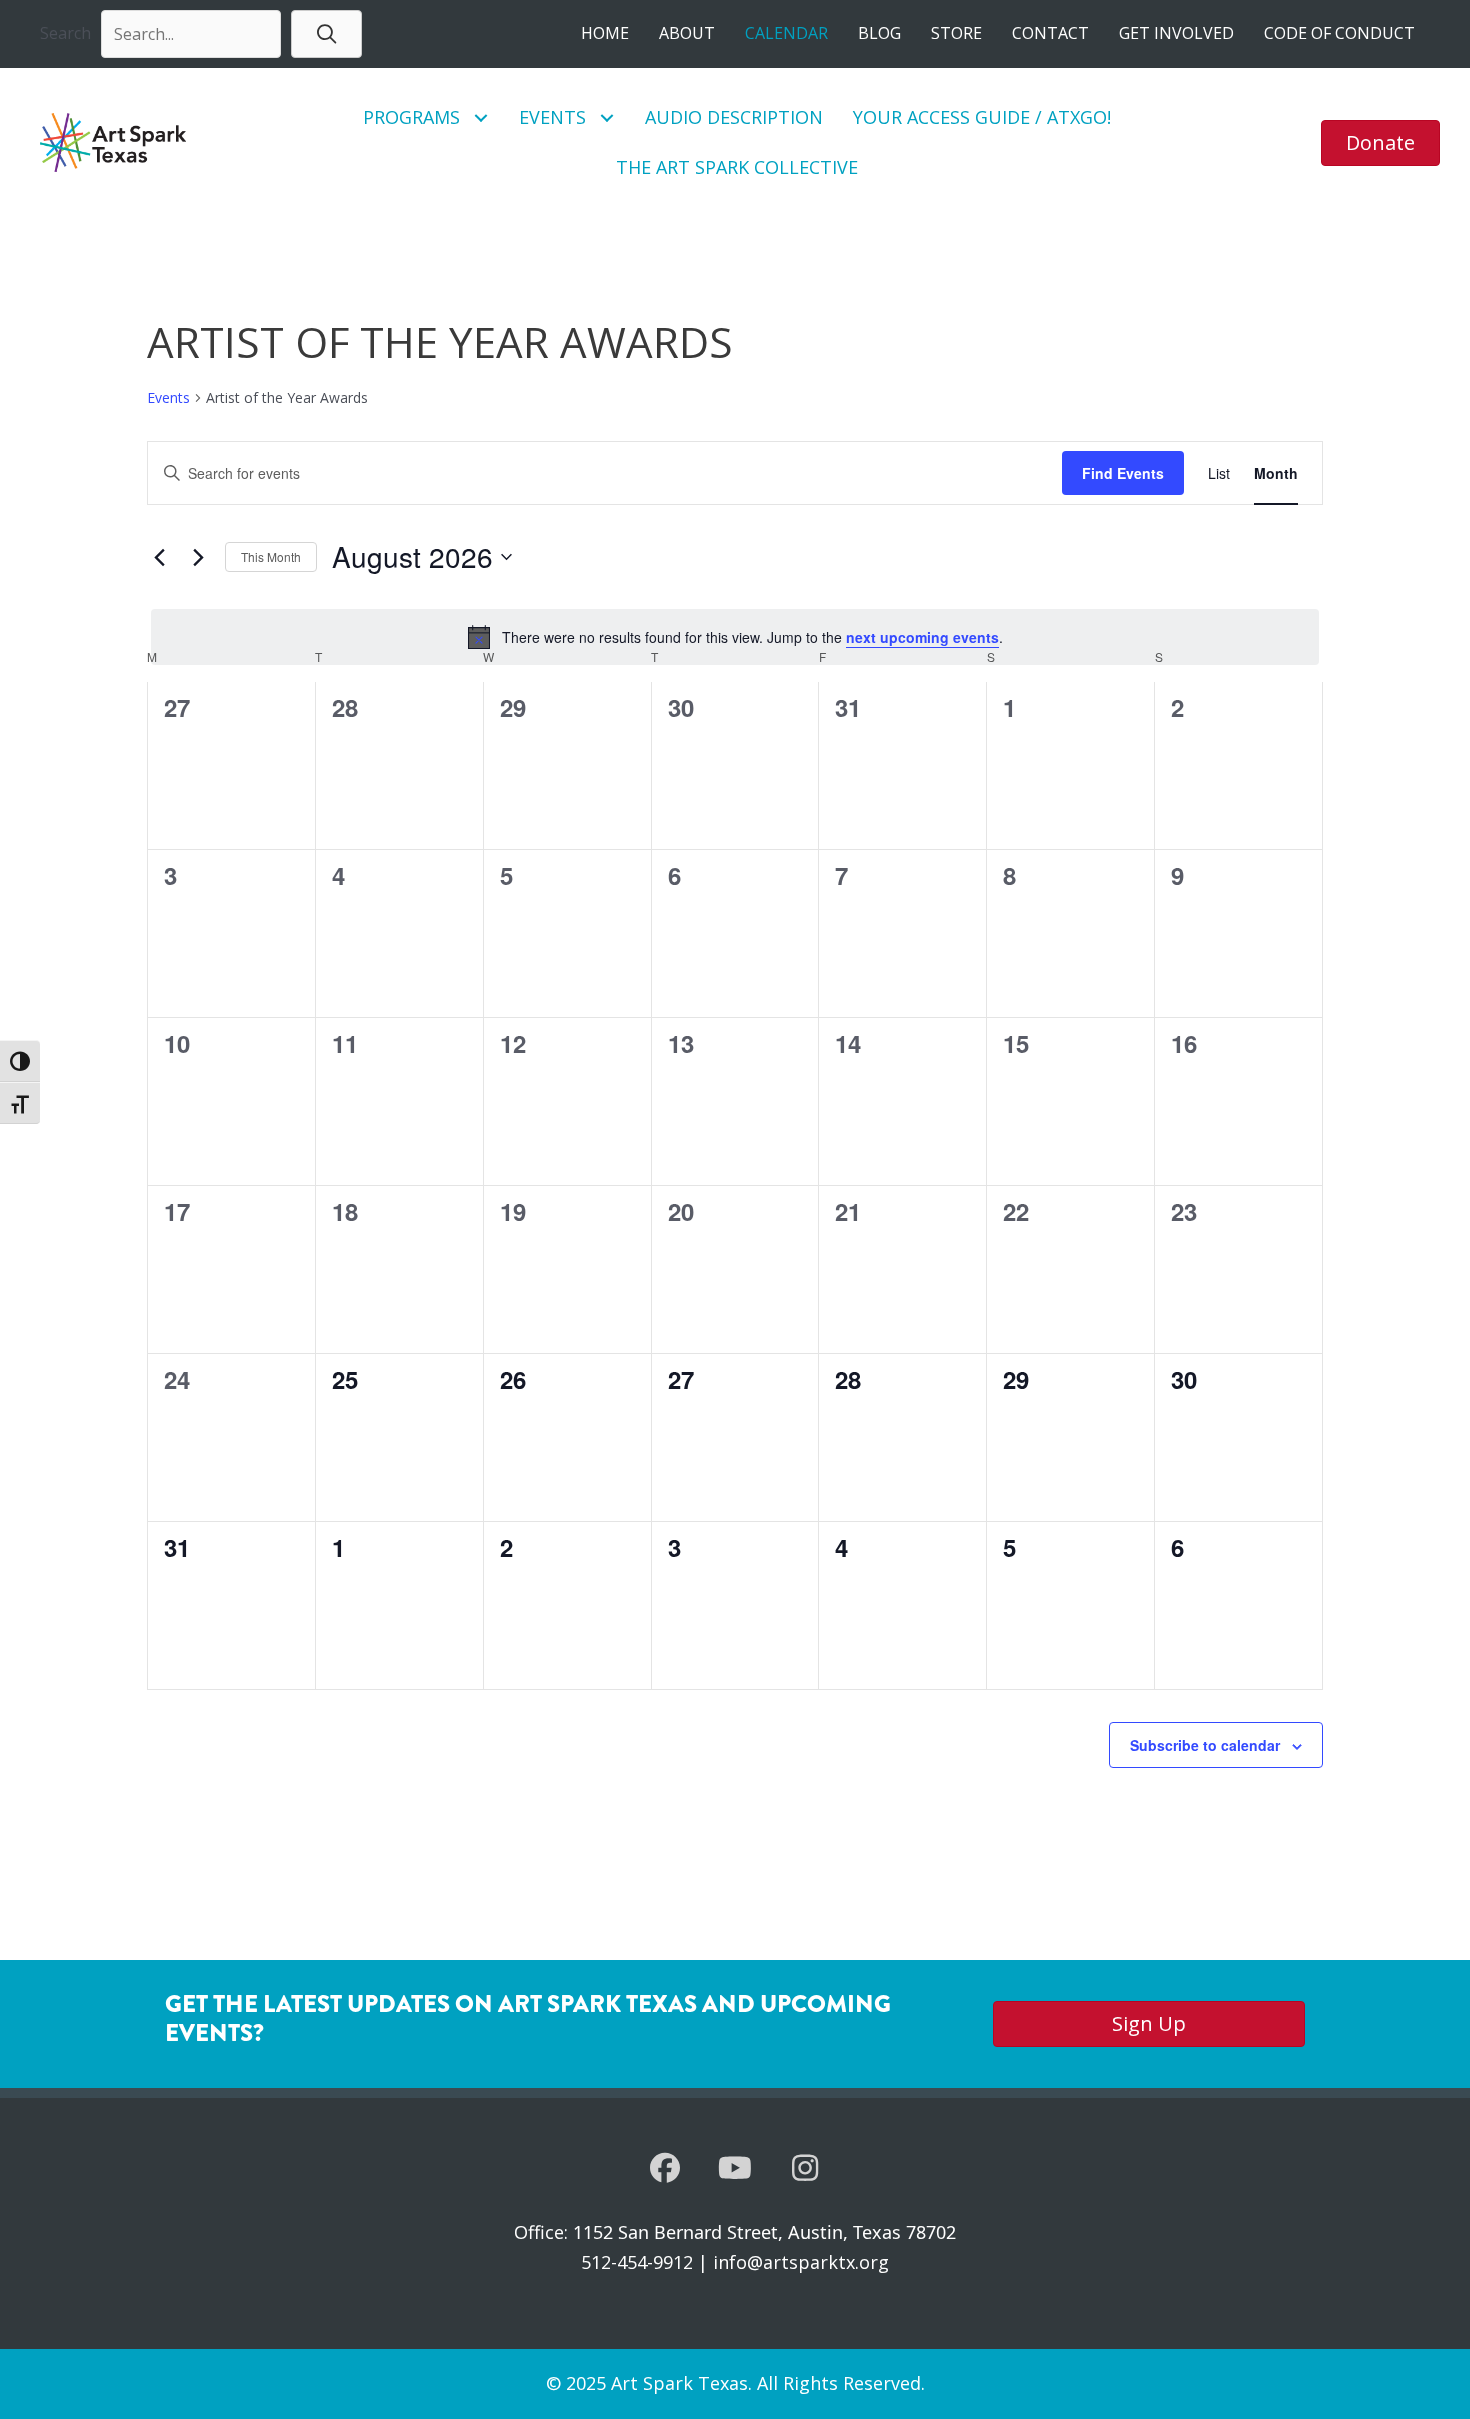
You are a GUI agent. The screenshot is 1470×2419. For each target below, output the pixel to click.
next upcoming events (922, 637)
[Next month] (198, 557)
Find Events (1123, 473)
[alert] (735, 637)
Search (65, 33)
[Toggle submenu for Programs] (481, 117)
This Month (271, 556)
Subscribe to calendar (1205, 1745)
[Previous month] (159, 557)
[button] (326, 33)
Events (168, 397)
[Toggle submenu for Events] (607, 117)
